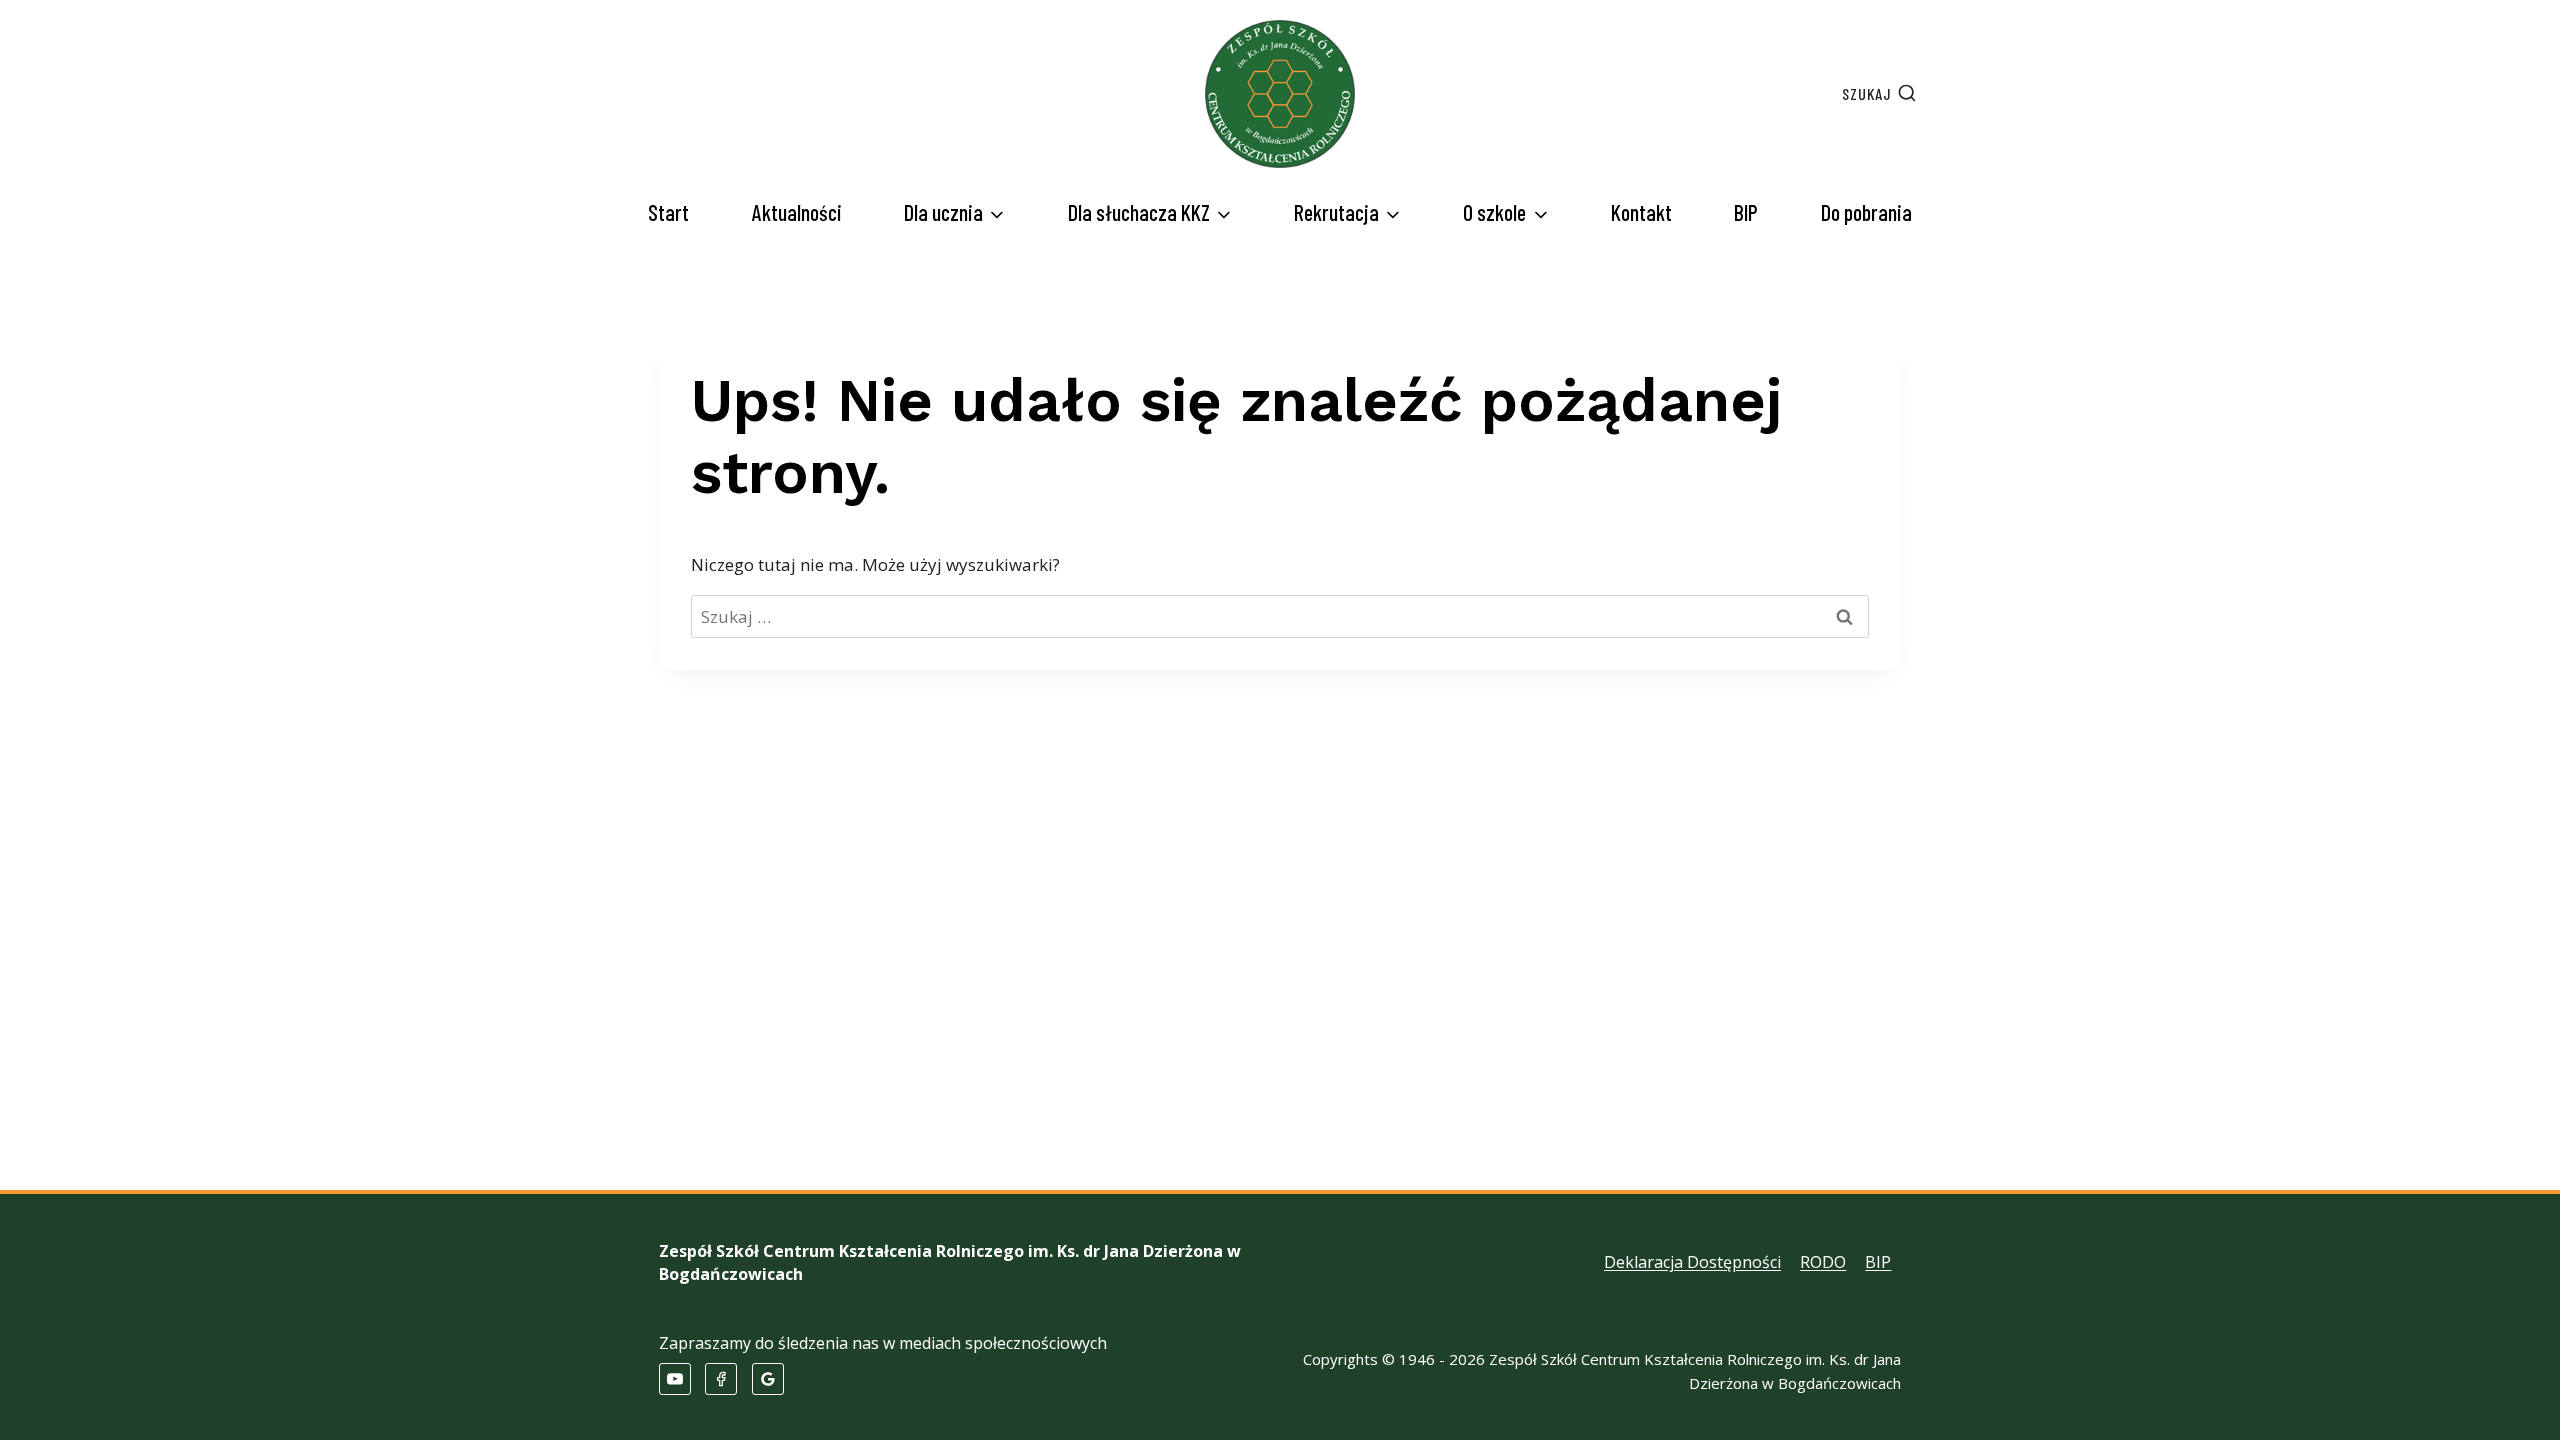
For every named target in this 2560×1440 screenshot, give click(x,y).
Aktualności (797, 212)
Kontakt (1641, 212)
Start (668, 212)
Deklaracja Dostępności (1692, 1262)
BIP (1746, 212)
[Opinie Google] (768, 1379)
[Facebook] (721, 1379)
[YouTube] (675, 1379)
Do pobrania (1866, 212)
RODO (1823, 1262)
